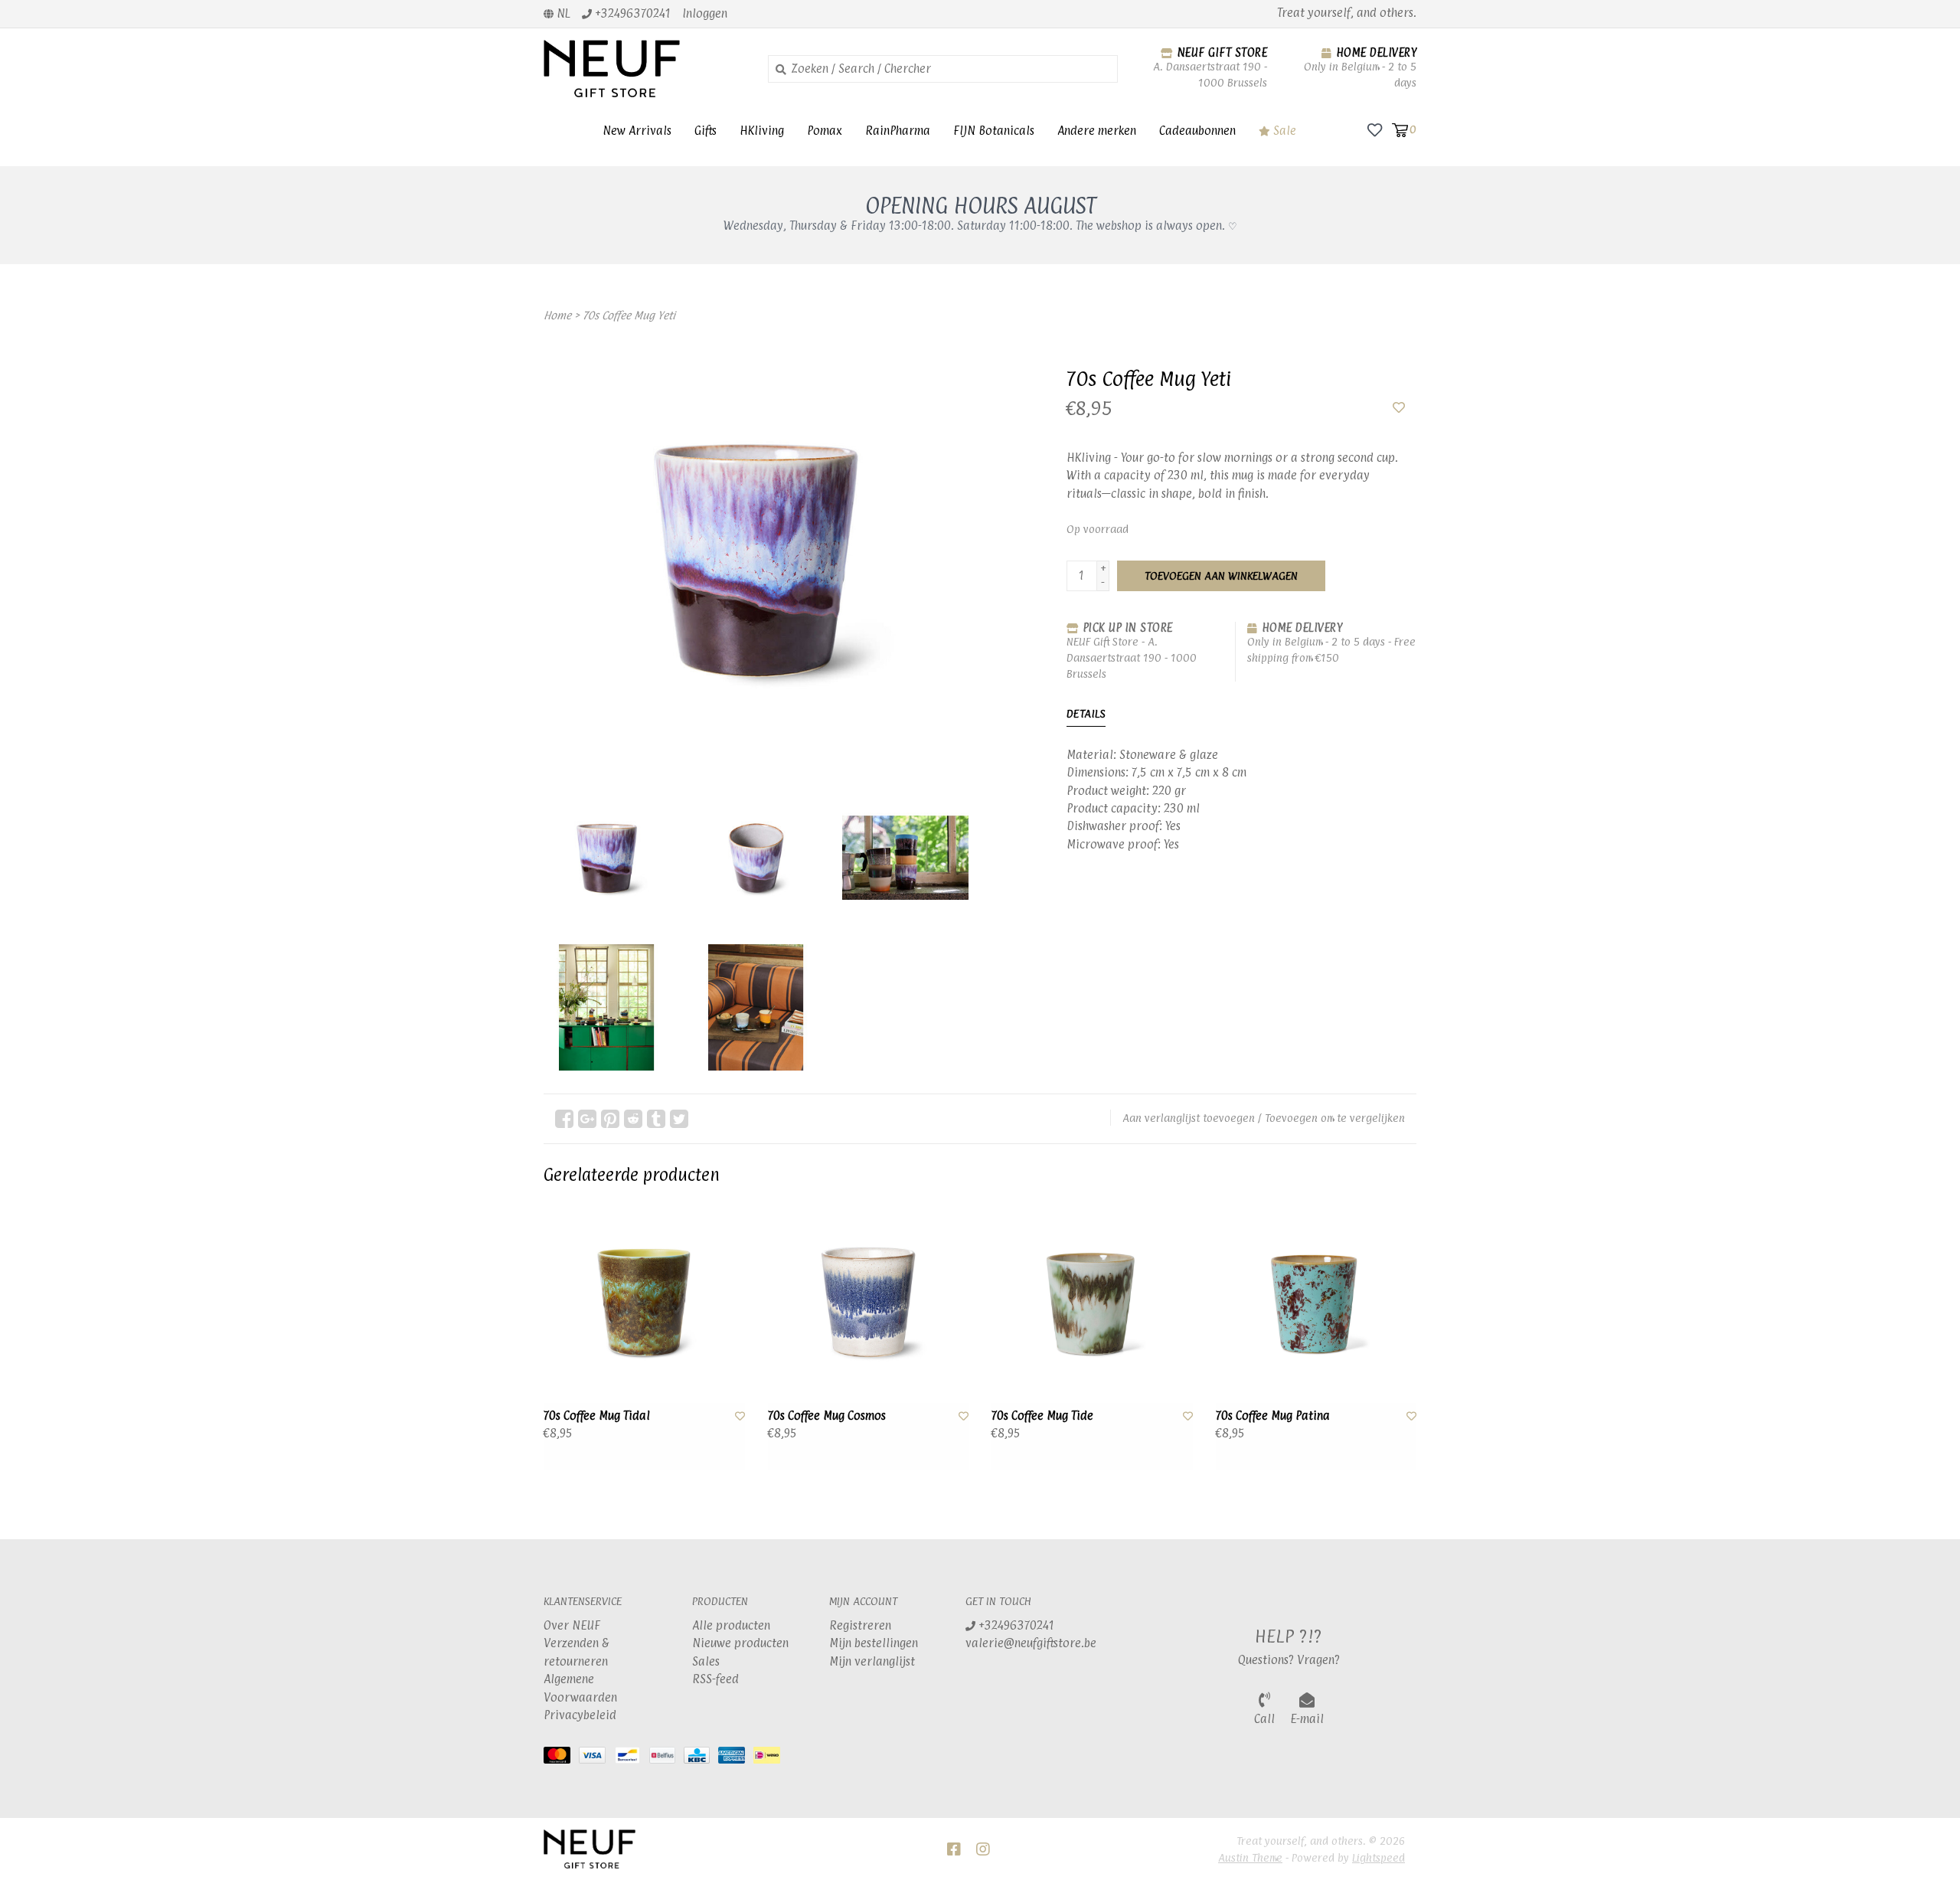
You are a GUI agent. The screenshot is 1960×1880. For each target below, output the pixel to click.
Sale (1283, 131)
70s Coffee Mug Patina (1273, 1416)
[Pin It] (610, 1119)
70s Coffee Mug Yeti (629, 315)
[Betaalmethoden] (561, 1759)
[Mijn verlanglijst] (1375, 129)
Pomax (825, 131)
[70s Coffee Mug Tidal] (644, 1302)
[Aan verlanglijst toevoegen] (1399, 408)
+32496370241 (1015, 1625)
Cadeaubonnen (1197, 131)
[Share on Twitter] (679, 1119)
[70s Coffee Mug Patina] (1316, 1302)
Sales (706, 1661)
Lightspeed (1379, 1857)
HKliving (762, 131)
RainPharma (898, 131)
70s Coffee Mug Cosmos (827, 1416)
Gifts (706, 131)
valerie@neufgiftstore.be (1031, 1643)
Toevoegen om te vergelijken (1335, 1118)
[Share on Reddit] (633, 1119)
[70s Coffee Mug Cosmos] (869, 1302)
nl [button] (562, 13)
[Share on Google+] (587, 1119)
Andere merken (1097, 131)
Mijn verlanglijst (872, 1661)
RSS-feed (715, 1679)
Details (1086, 713)
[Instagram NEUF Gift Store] (983, 1849)
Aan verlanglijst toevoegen (1189, 1118)
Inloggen (705, 13)
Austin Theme (1250, 1857)
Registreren (860, 1625)
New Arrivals (637, 131)
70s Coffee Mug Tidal (597, 1416)
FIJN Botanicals (994, 131)
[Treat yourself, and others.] (644, 69)
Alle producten (731, 1625)
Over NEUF (572, 1625)
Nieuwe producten (740, 1643)
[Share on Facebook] (564, 1119)
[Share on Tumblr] (656, 1119)
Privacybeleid (580, 1715)
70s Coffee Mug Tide (1042, 1416)
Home (557, 315)
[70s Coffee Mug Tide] (1092, 1302)
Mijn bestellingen (874, 1643)
